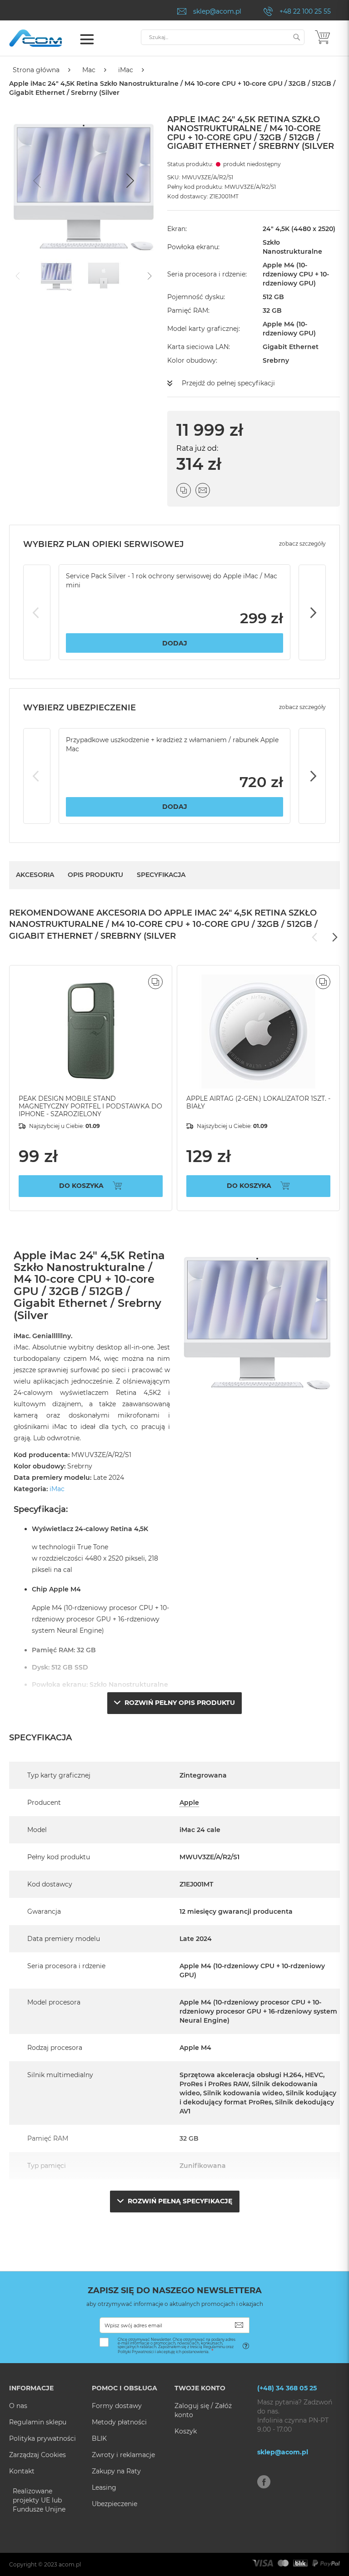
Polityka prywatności (42, 2438)
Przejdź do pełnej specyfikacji (228, 383)
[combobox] (223, 37)
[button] (155, 982)
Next (312, 612)
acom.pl (70, 2564)
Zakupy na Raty (116, 2471)
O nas (18, 2406)
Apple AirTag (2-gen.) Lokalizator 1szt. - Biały (258, 1102)
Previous (37, 612)
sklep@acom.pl (217, 11)
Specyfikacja (161, 875)
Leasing (104, 2487)
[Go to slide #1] (56, 275)
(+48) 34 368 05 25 (287, 2388)
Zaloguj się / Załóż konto (203, 2410)
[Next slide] (129, 181)
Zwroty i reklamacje (123, 2455)
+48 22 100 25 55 (305, 11)
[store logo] (48, 38)
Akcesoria (35, 875)
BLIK (99, 2438)
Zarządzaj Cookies (37, 2455)
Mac (89, 70)
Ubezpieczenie (115, 2504)
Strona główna (36, 70)
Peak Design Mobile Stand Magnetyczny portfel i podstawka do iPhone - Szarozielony (90, 1106)
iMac (126, 70)
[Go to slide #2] (104, 275)
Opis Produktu (95, 875)
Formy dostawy (117, 2406)
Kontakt (22, 2471)
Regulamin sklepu (38, 2422)
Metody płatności (119, 2422)
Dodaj (175, 643)
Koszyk (186, 2431)
